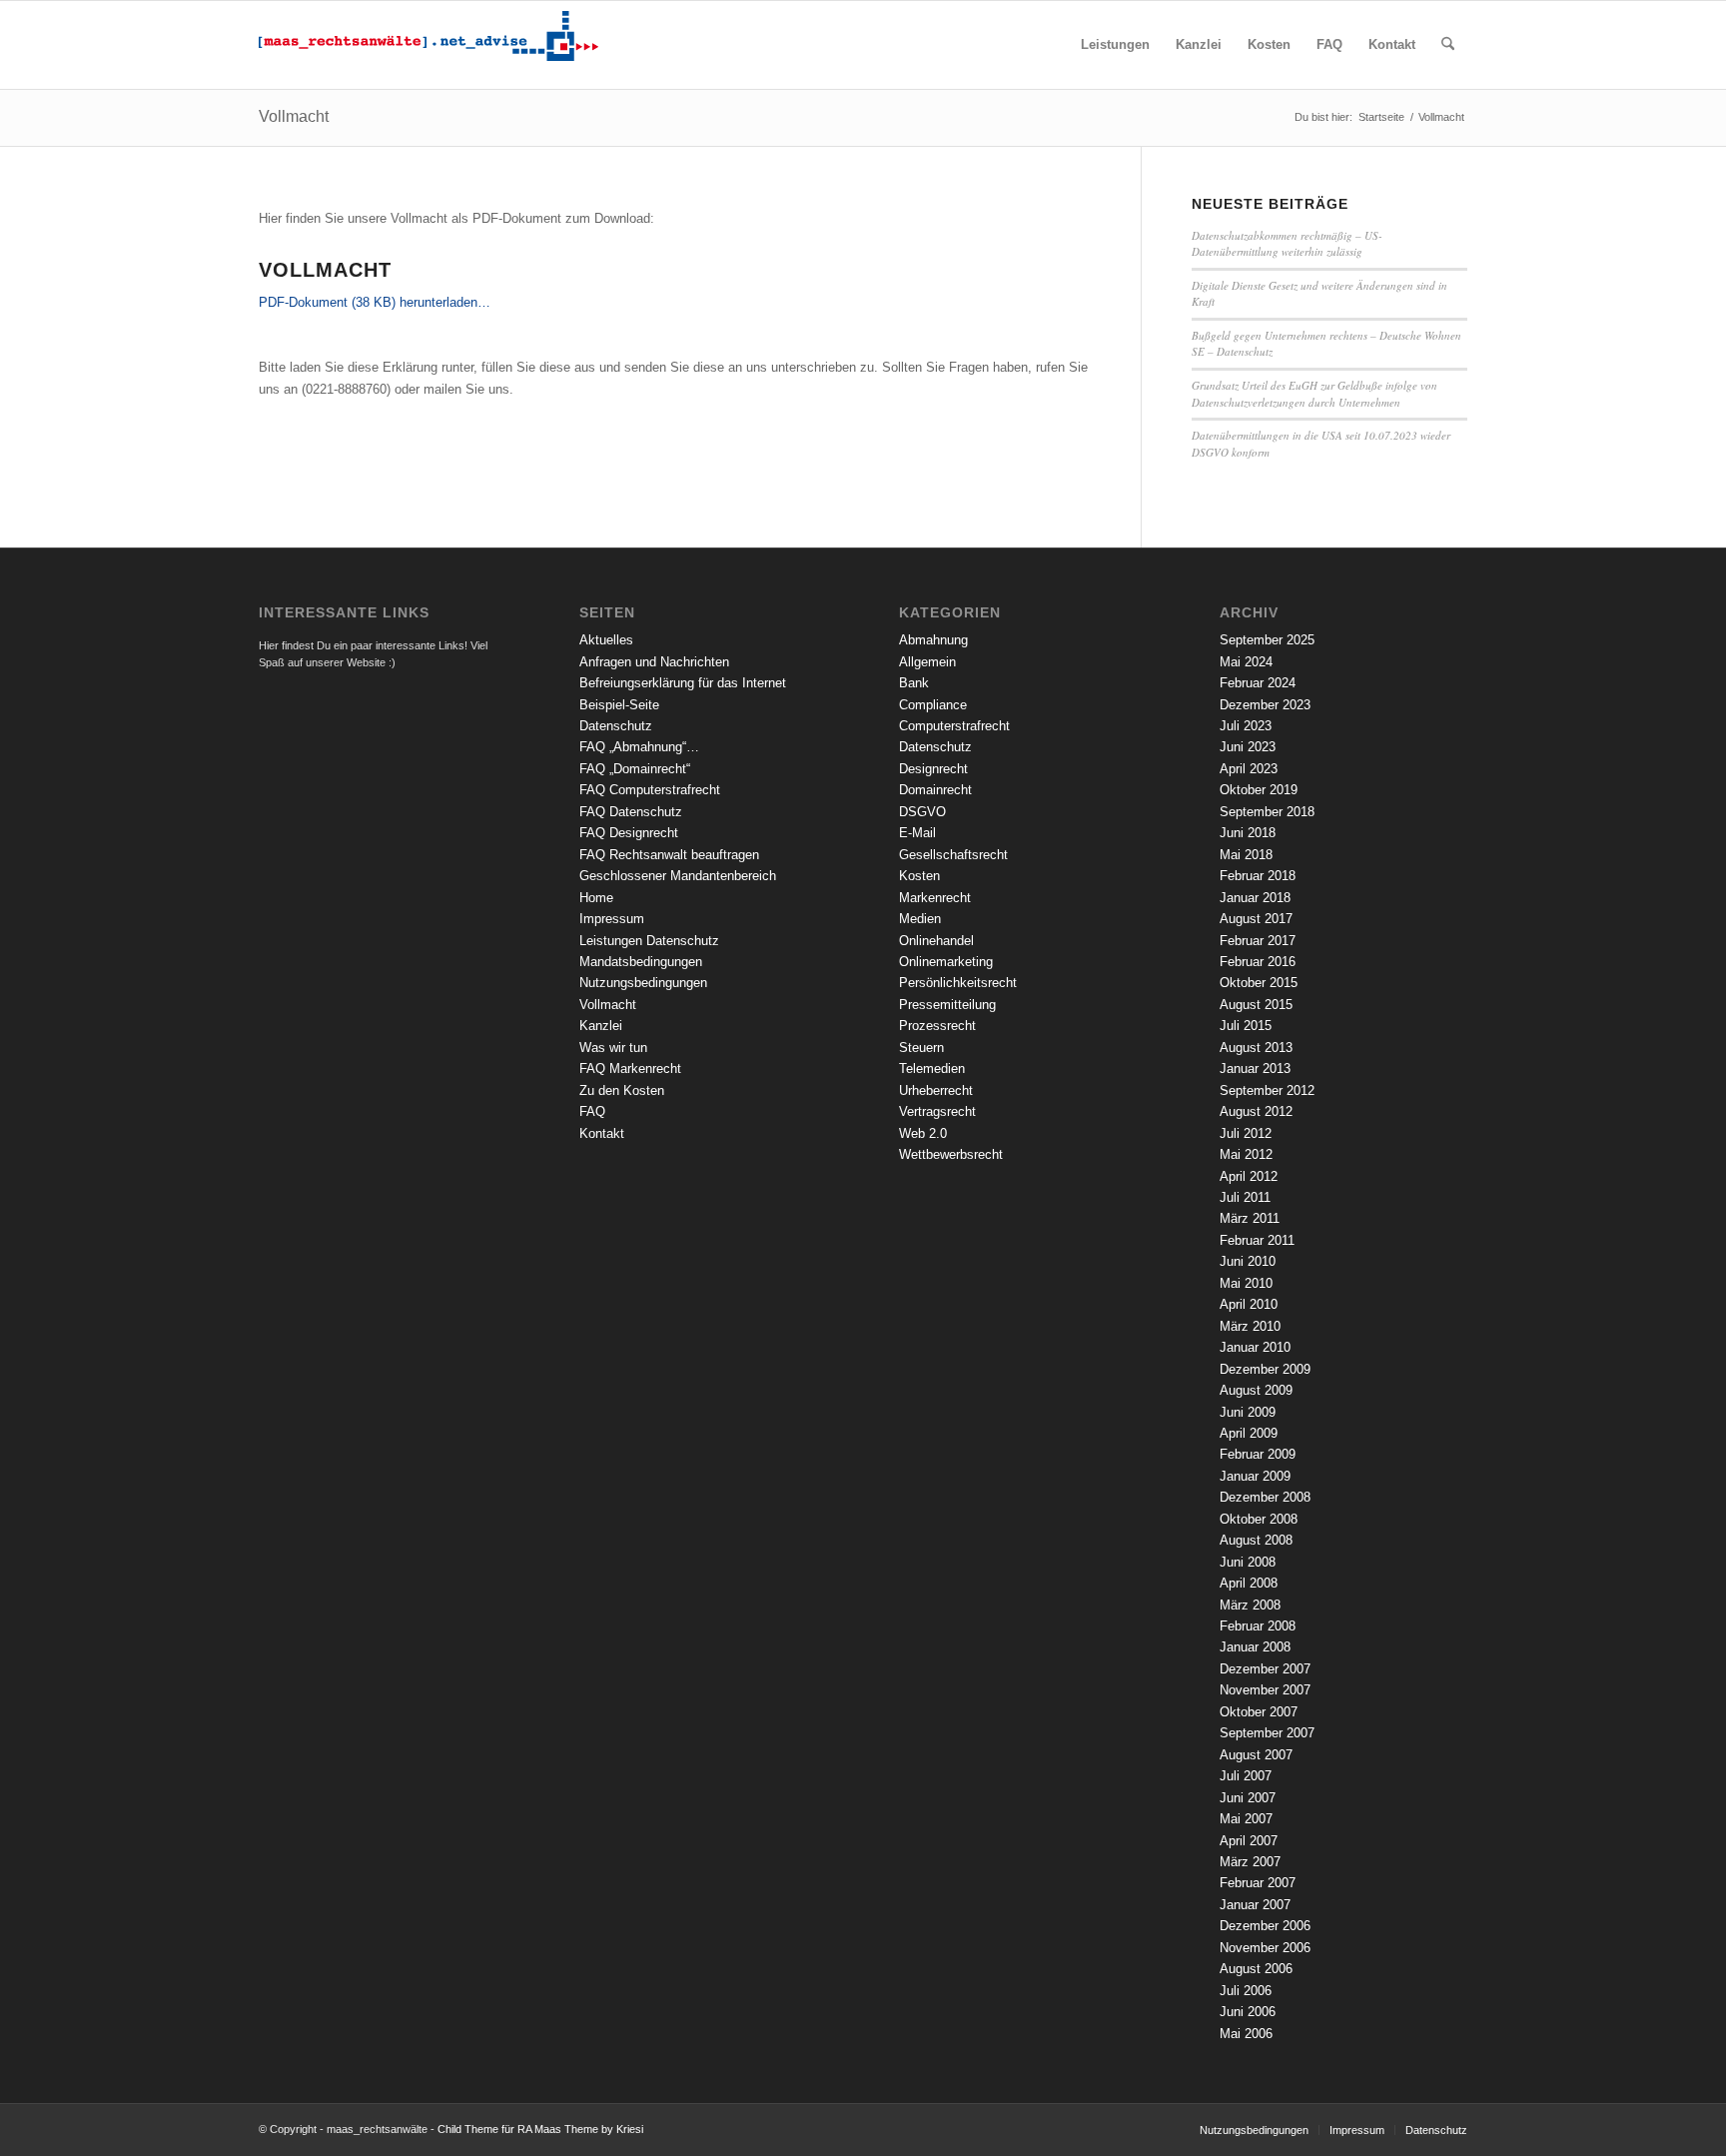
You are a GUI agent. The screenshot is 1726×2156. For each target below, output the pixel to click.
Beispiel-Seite (619, 705)
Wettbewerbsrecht (951, 1154)
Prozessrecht (937, 1026)
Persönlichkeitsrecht (958, 983)
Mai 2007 (1246, 1819)
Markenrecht (935, 898)
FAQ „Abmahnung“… (639, 747)
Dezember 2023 (1265, 705)
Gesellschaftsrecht (953, 855)
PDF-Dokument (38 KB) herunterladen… (375, 302)
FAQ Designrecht (629, 833)
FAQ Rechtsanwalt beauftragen (669, 855)
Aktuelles (606, 640)
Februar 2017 (1258, 941)
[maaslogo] (429, 45)
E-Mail (917, 833)
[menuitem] (1115, 45)
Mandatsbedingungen (641, 962)
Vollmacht (294, 116)
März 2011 (1250, 1218)
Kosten (919, 876)
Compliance (933, 705)
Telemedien (932, 1069)
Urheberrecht (936, 1090)
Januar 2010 (1255, 1347)
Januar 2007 (1255, 1905)
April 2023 (1249, 769)
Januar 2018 (1255, 898)
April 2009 (1249, 1433)
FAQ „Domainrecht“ (635, 769)
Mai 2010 (1246, 1283)
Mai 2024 (1246, 662)
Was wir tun (613, 1048)
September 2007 (1267, 1733)
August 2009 (1256, 1390)
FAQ (592, 1111)
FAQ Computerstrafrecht (650, 790)
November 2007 (1265, 1690)
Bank (914, 683)
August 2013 (1256, 1048)
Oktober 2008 (1259, 1519)
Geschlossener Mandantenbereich (678, 876)
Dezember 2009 (1265, 1369)
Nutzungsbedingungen (643, 983)
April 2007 (1249, 1841)
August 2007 (1256, 1755)
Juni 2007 (1248, 1798)
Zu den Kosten (622, 1090)
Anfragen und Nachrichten (654, 662)
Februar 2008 (1258, 1626)
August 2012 (1256, 1111)
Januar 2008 (1255, 1647)
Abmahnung (933, 640)
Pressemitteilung (947, 1005)
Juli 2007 (1246, 1776)
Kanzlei (601, 1026)
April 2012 (1249, 1176)
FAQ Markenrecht (630, 1069)
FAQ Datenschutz (631, 812)
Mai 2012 (1246, 1154)
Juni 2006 (1248, 2012)
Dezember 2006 (1265, 1926)
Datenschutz (616, 726)
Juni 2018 (1248, 833)
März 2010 (1250, 1326)
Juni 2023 (1248, 747)
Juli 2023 (1246, 726)
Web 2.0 (923, 1133)
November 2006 (1265, 1948)
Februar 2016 (1258, 962)
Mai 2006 (1246, 2034)
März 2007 (1250, 1862)
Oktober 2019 (1259, 790)
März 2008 (1250, 1605)
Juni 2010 (1248, 1261)
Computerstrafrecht (954, 726)
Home (596, 898)
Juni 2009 (1248, 1412)
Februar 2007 (1258, 1883)
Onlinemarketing (946, 962)
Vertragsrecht (937, 1111)
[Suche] (1448, 45)
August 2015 (1256, 1005)
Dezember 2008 (1265, 1497)
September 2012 (1267, 1090)
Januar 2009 (1255, 1476)
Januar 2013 (1255, 1069)
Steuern (921, 1048)
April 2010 (1249, 1304)
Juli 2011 (1245, 1197)
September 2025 (1267, 640)
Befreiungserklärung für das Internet (683, 683)
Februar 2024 (1258, 683)
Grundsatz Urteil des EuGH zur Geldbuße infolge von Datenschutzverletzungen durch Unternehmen (1314, 394)
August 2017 (1256, 919)
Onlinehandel (936, 941)
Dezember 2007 (1265, 1669)
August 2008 (1256, 1540)
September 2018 (1267, 812)
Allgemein (927, 662)
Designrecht (933, 769)
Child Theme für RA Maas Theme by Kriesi (540, 2129)
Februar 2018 (1258, 876)
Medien (920, 919)
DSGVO (922, 812)
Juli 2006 (1246, 1991)
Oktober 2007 (1259, 1712)
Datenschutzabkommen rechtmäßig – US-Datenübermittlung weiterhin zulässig (1287, 244)
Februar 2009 (1258, 1454)
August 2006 (1256, 1969)
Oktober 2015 (1259, 983)
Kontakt (602, 1133)
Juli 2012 (1246, 1133)
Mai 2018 (1246, 855)
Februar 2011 (1257, 1240)
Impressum (612, 919)
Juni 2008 (1248, 1562)
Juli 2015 (1246, 1026)
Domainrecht (935, 790)
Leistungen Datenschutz (649, 941)
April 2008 (1249, 1583)
